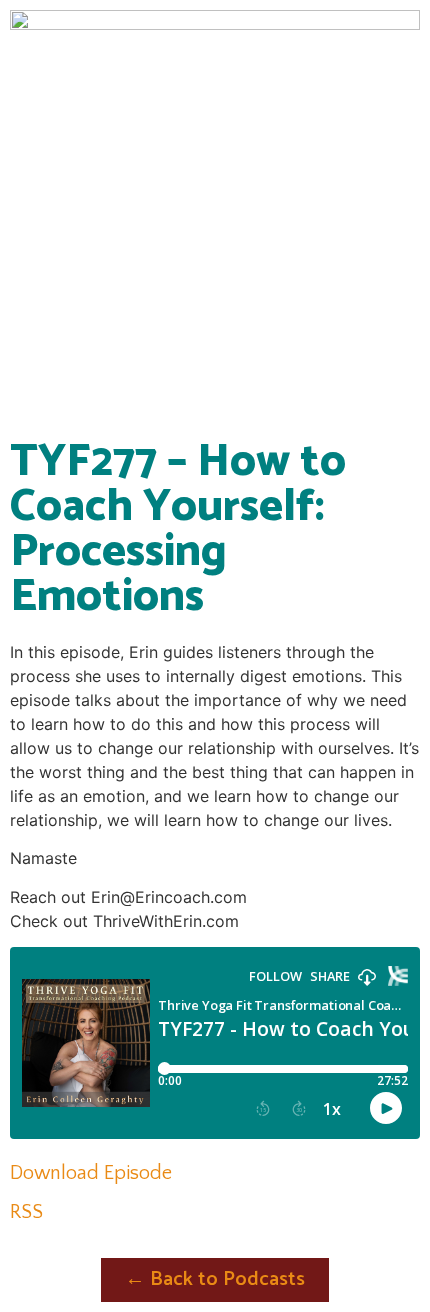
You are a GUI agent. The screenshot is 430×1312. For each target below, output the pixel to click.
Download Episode (91, 1173)
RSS (26, 1212)
